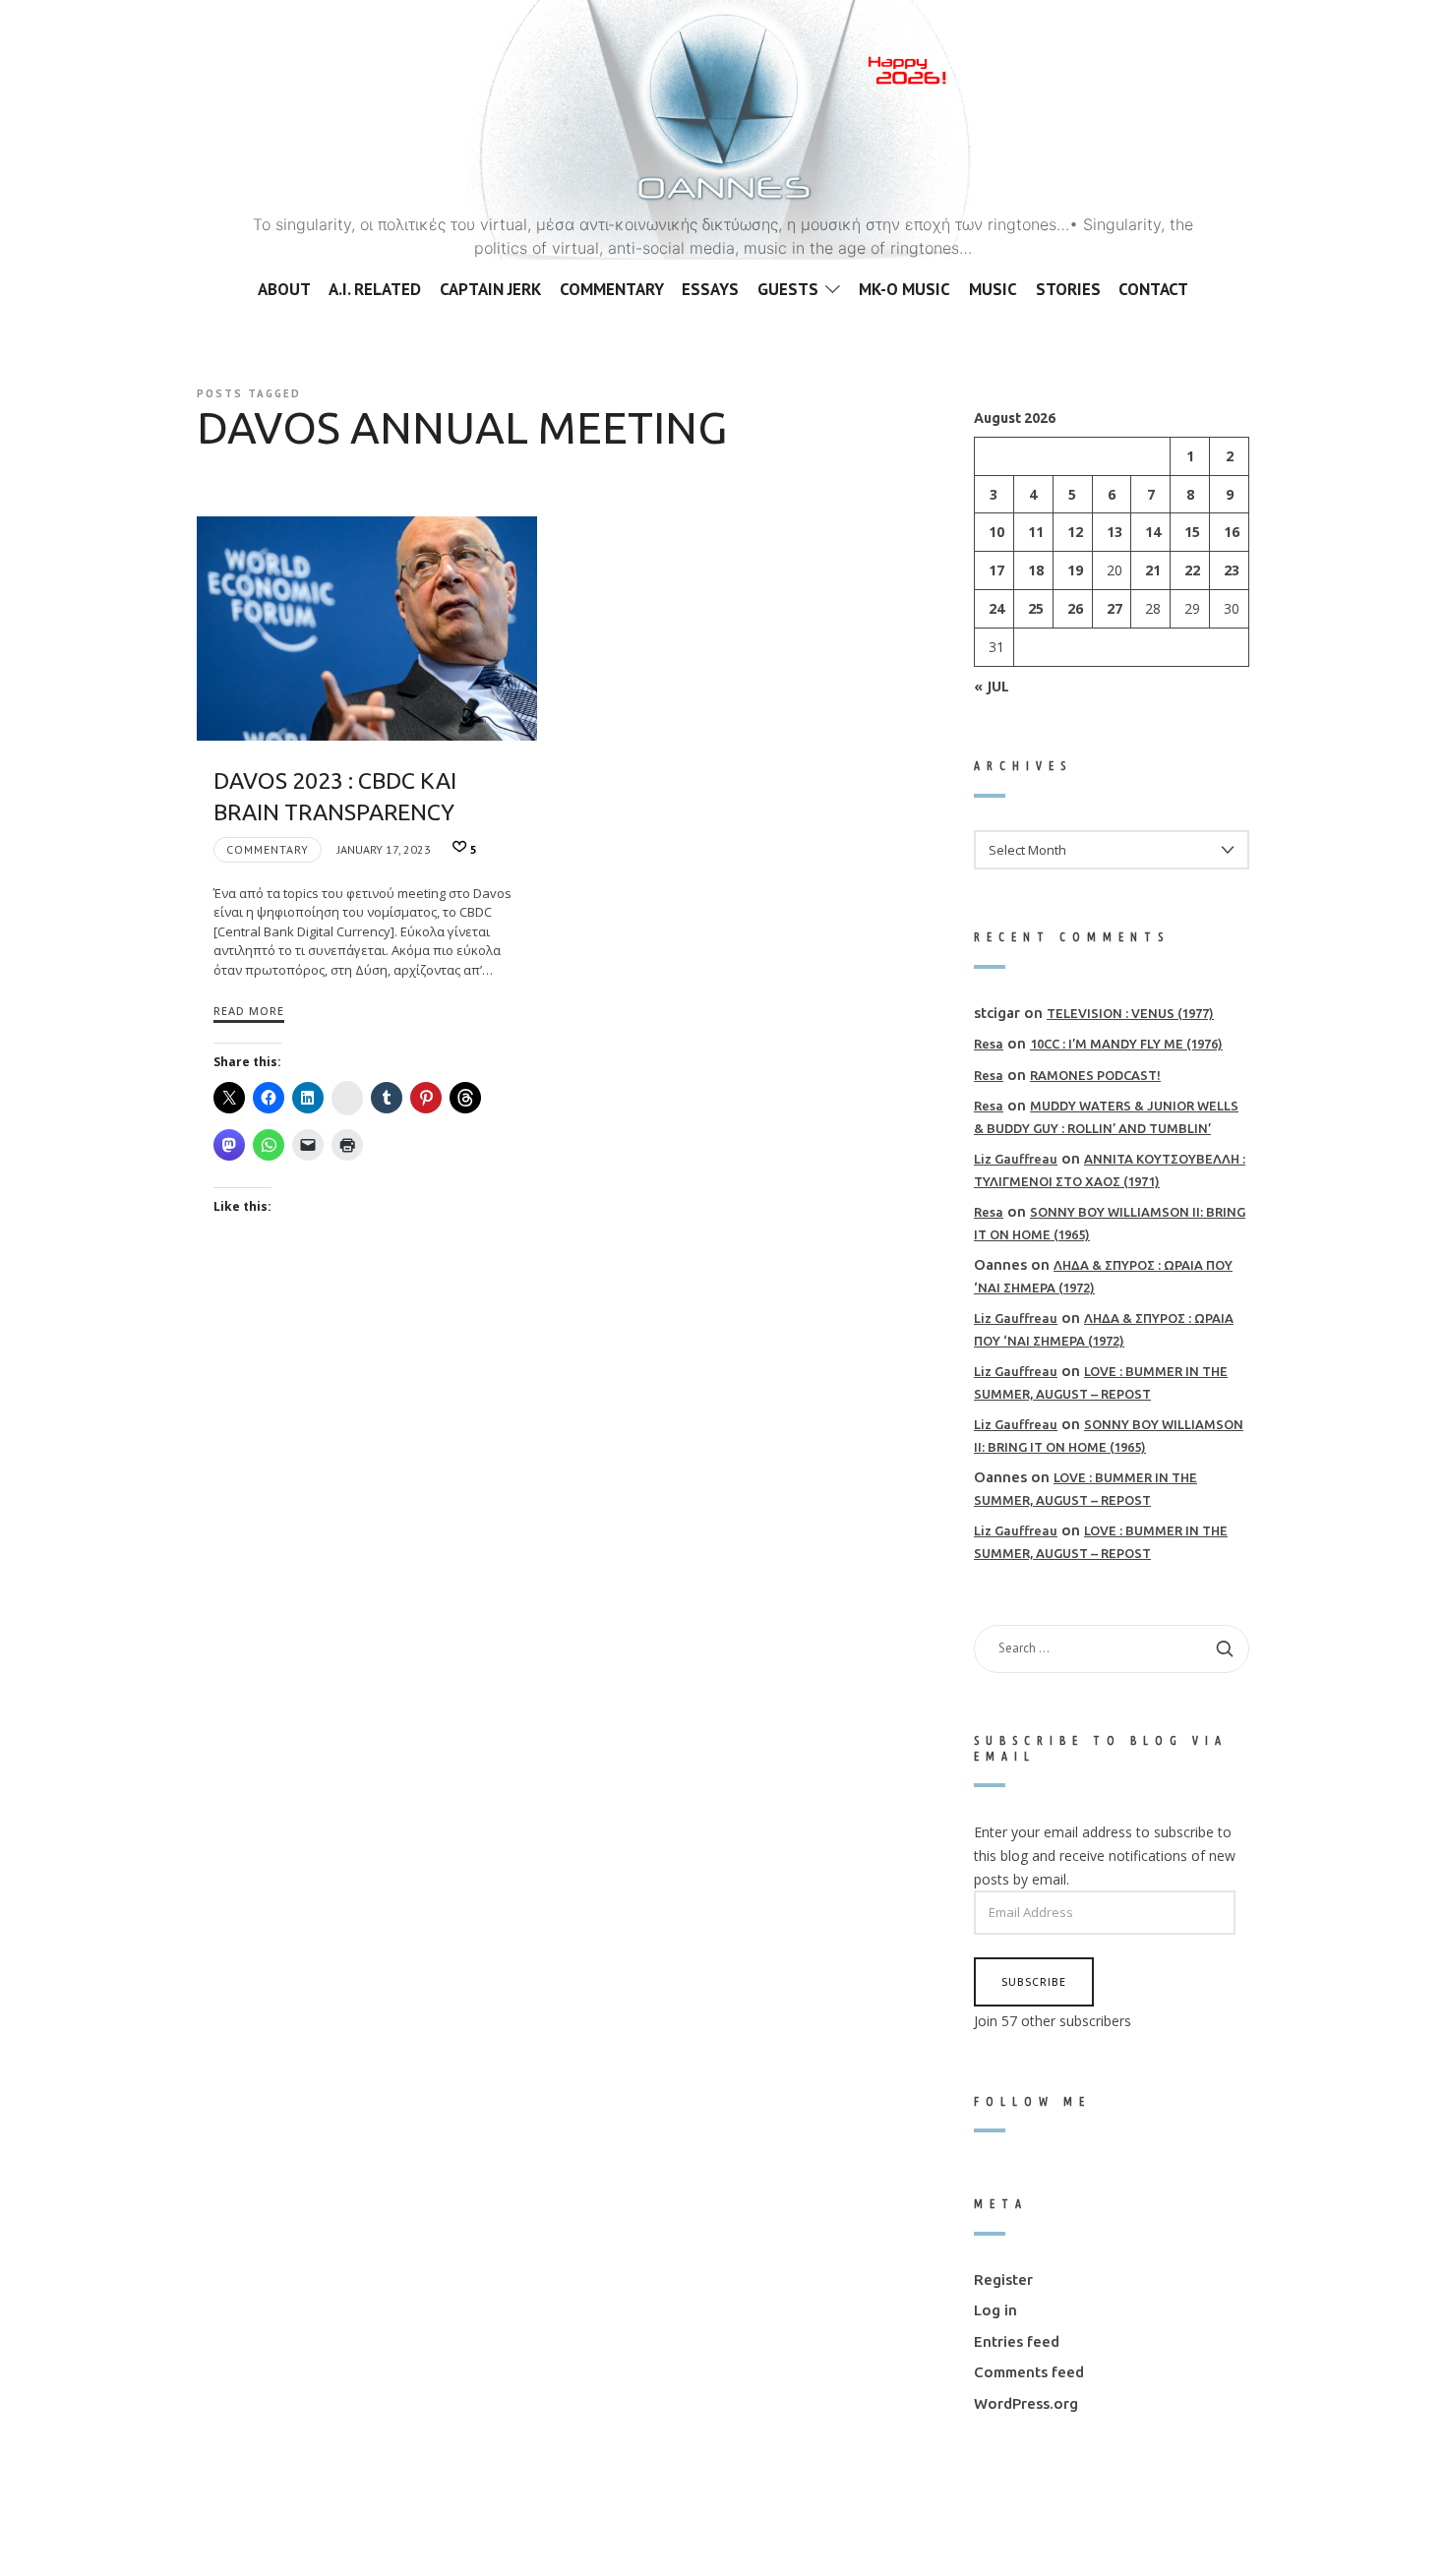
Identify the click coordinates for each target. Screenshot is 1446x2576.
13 (1115, 532)
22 (1192, 570)
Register (1003, 2278)
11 (1036, 532)
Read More (249, 1011)
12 (1075, 532)
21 (1153, 570)
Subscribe (1034, 1980)
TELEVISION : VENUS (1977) (1130, 1012)
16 (1232, 532)
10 (996, 532)
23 (1232, 570)
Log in (995, 2310)
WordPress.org (1026, 2402)
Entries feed (1017, 2340)
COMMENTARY (268, 849)
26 (1075, 608)
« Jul (992, 685)
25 (1036, 608)
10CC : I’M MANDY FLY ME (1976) (1126, 1044)
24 (996, 608)
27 (1115, 608)
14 (1153, 532)
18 (1036, 570)
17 (996, 570)
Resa (989, 1044)
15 (1192, 532)
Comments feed (1029, 2372)
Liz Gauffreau (1016, 1159)
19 (1075, 570)
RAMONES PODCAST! (1095, 1074)
